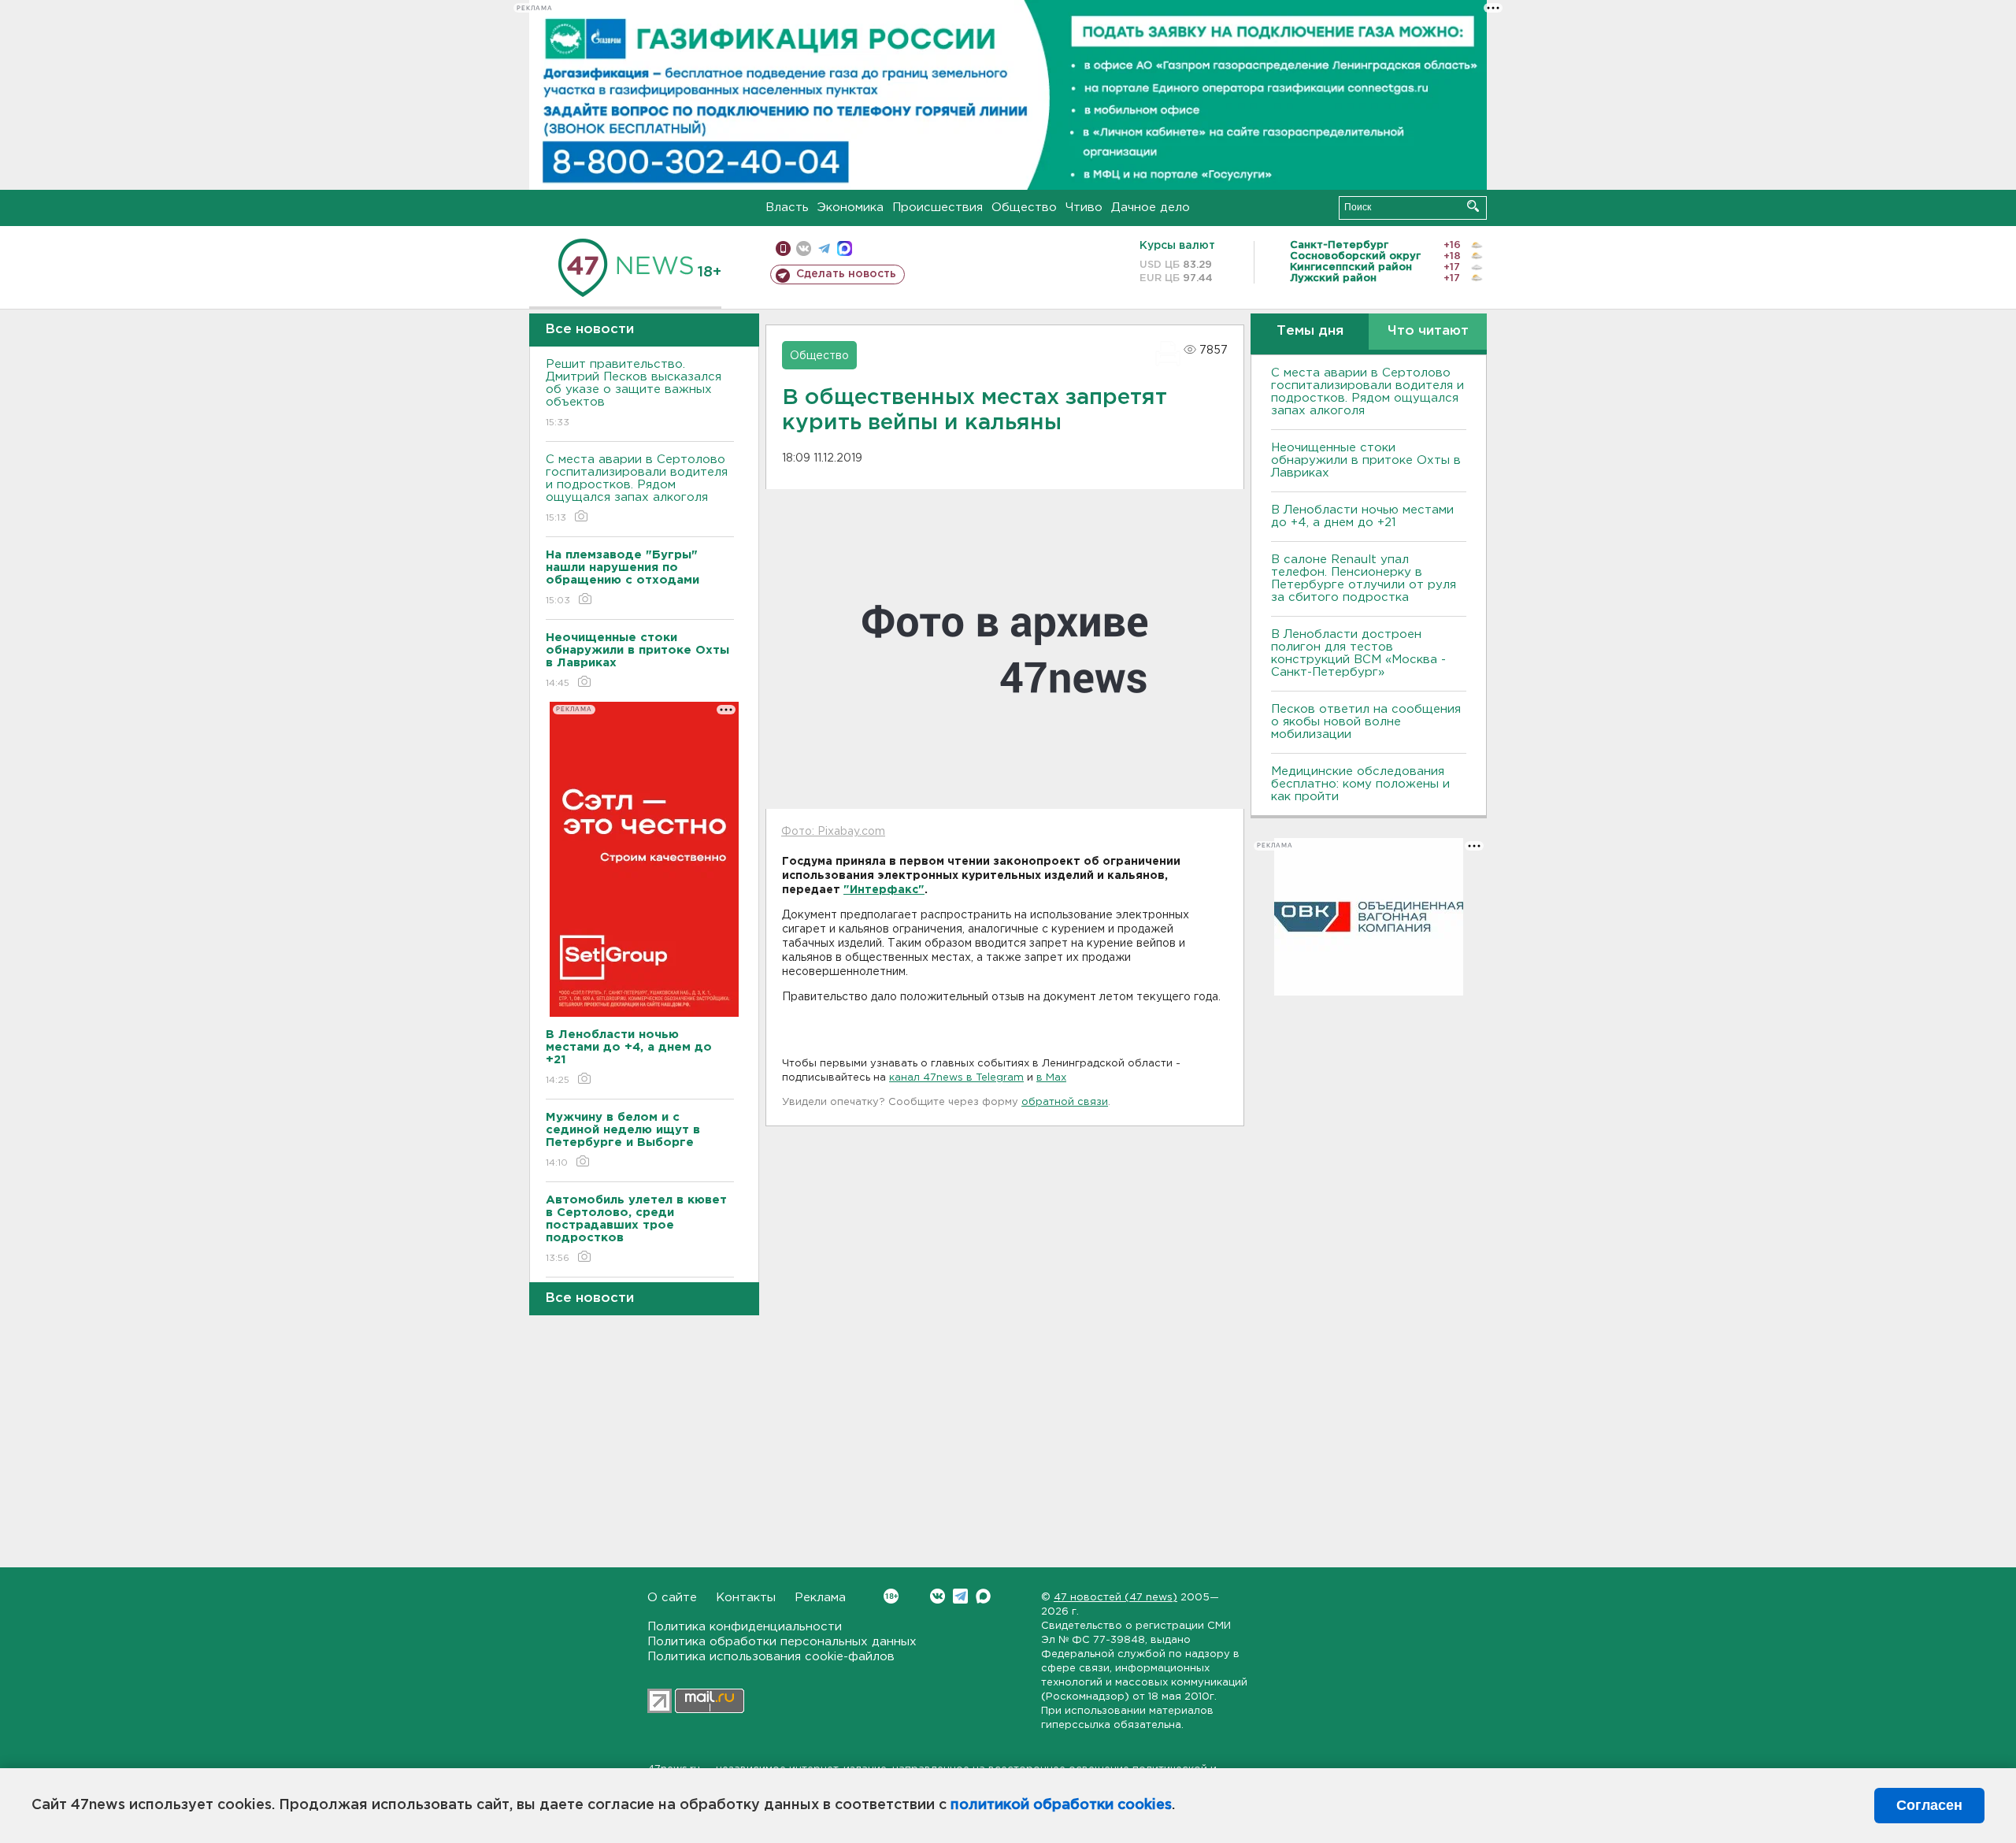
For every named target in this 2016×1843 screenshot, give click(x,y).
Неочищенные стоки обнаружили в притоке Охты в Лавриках (1366, 460)
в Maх (1051, 1078)
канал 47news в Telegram (956, 1078)
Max (983, 1596)
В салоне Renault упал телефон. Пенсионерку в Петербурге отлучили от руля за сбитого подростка (1364, 578)
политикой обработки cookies (1061, 1805)
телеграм (824, 248)
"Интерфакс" (884, 890)
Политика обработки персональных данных (782, 1642)
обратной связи (1065, 1102)
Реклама (820, 1598)
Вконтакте (938, 1596)
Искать (1473, 206)
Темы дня (1310, 331)
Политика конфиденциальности (745, 1627)
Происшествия (938, 208)
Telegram (960, 1596)
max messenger (845, 248)
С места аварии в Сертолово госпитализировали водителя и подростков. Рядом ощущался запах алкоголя (637, 488)
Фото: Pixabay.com (833, 832)
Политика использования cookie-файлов (771, 1657)
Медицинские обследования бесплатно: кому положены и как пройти (1360, 784)
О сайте (672, 1598)
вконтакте (804, 248)
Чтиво (1084, 208)
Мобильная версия (783, 248)
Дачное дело (1151, 208)
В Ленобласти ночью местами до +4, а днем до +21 (1362, 516)
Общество (1024, 208)
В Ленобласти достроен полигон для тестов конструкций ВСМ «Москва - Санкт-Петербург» (1358, 653)
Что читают (1428, 331)
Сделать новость (846, 274)
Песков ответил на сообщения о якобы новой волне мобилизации (1366, 722)
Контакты (746, 1598)
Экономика (850, 208)
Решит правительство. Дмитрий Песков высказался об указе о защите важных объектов (634, 393)
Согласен (1929, 1805)
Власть (787, 208)
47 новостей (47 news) (1115, 1598)
